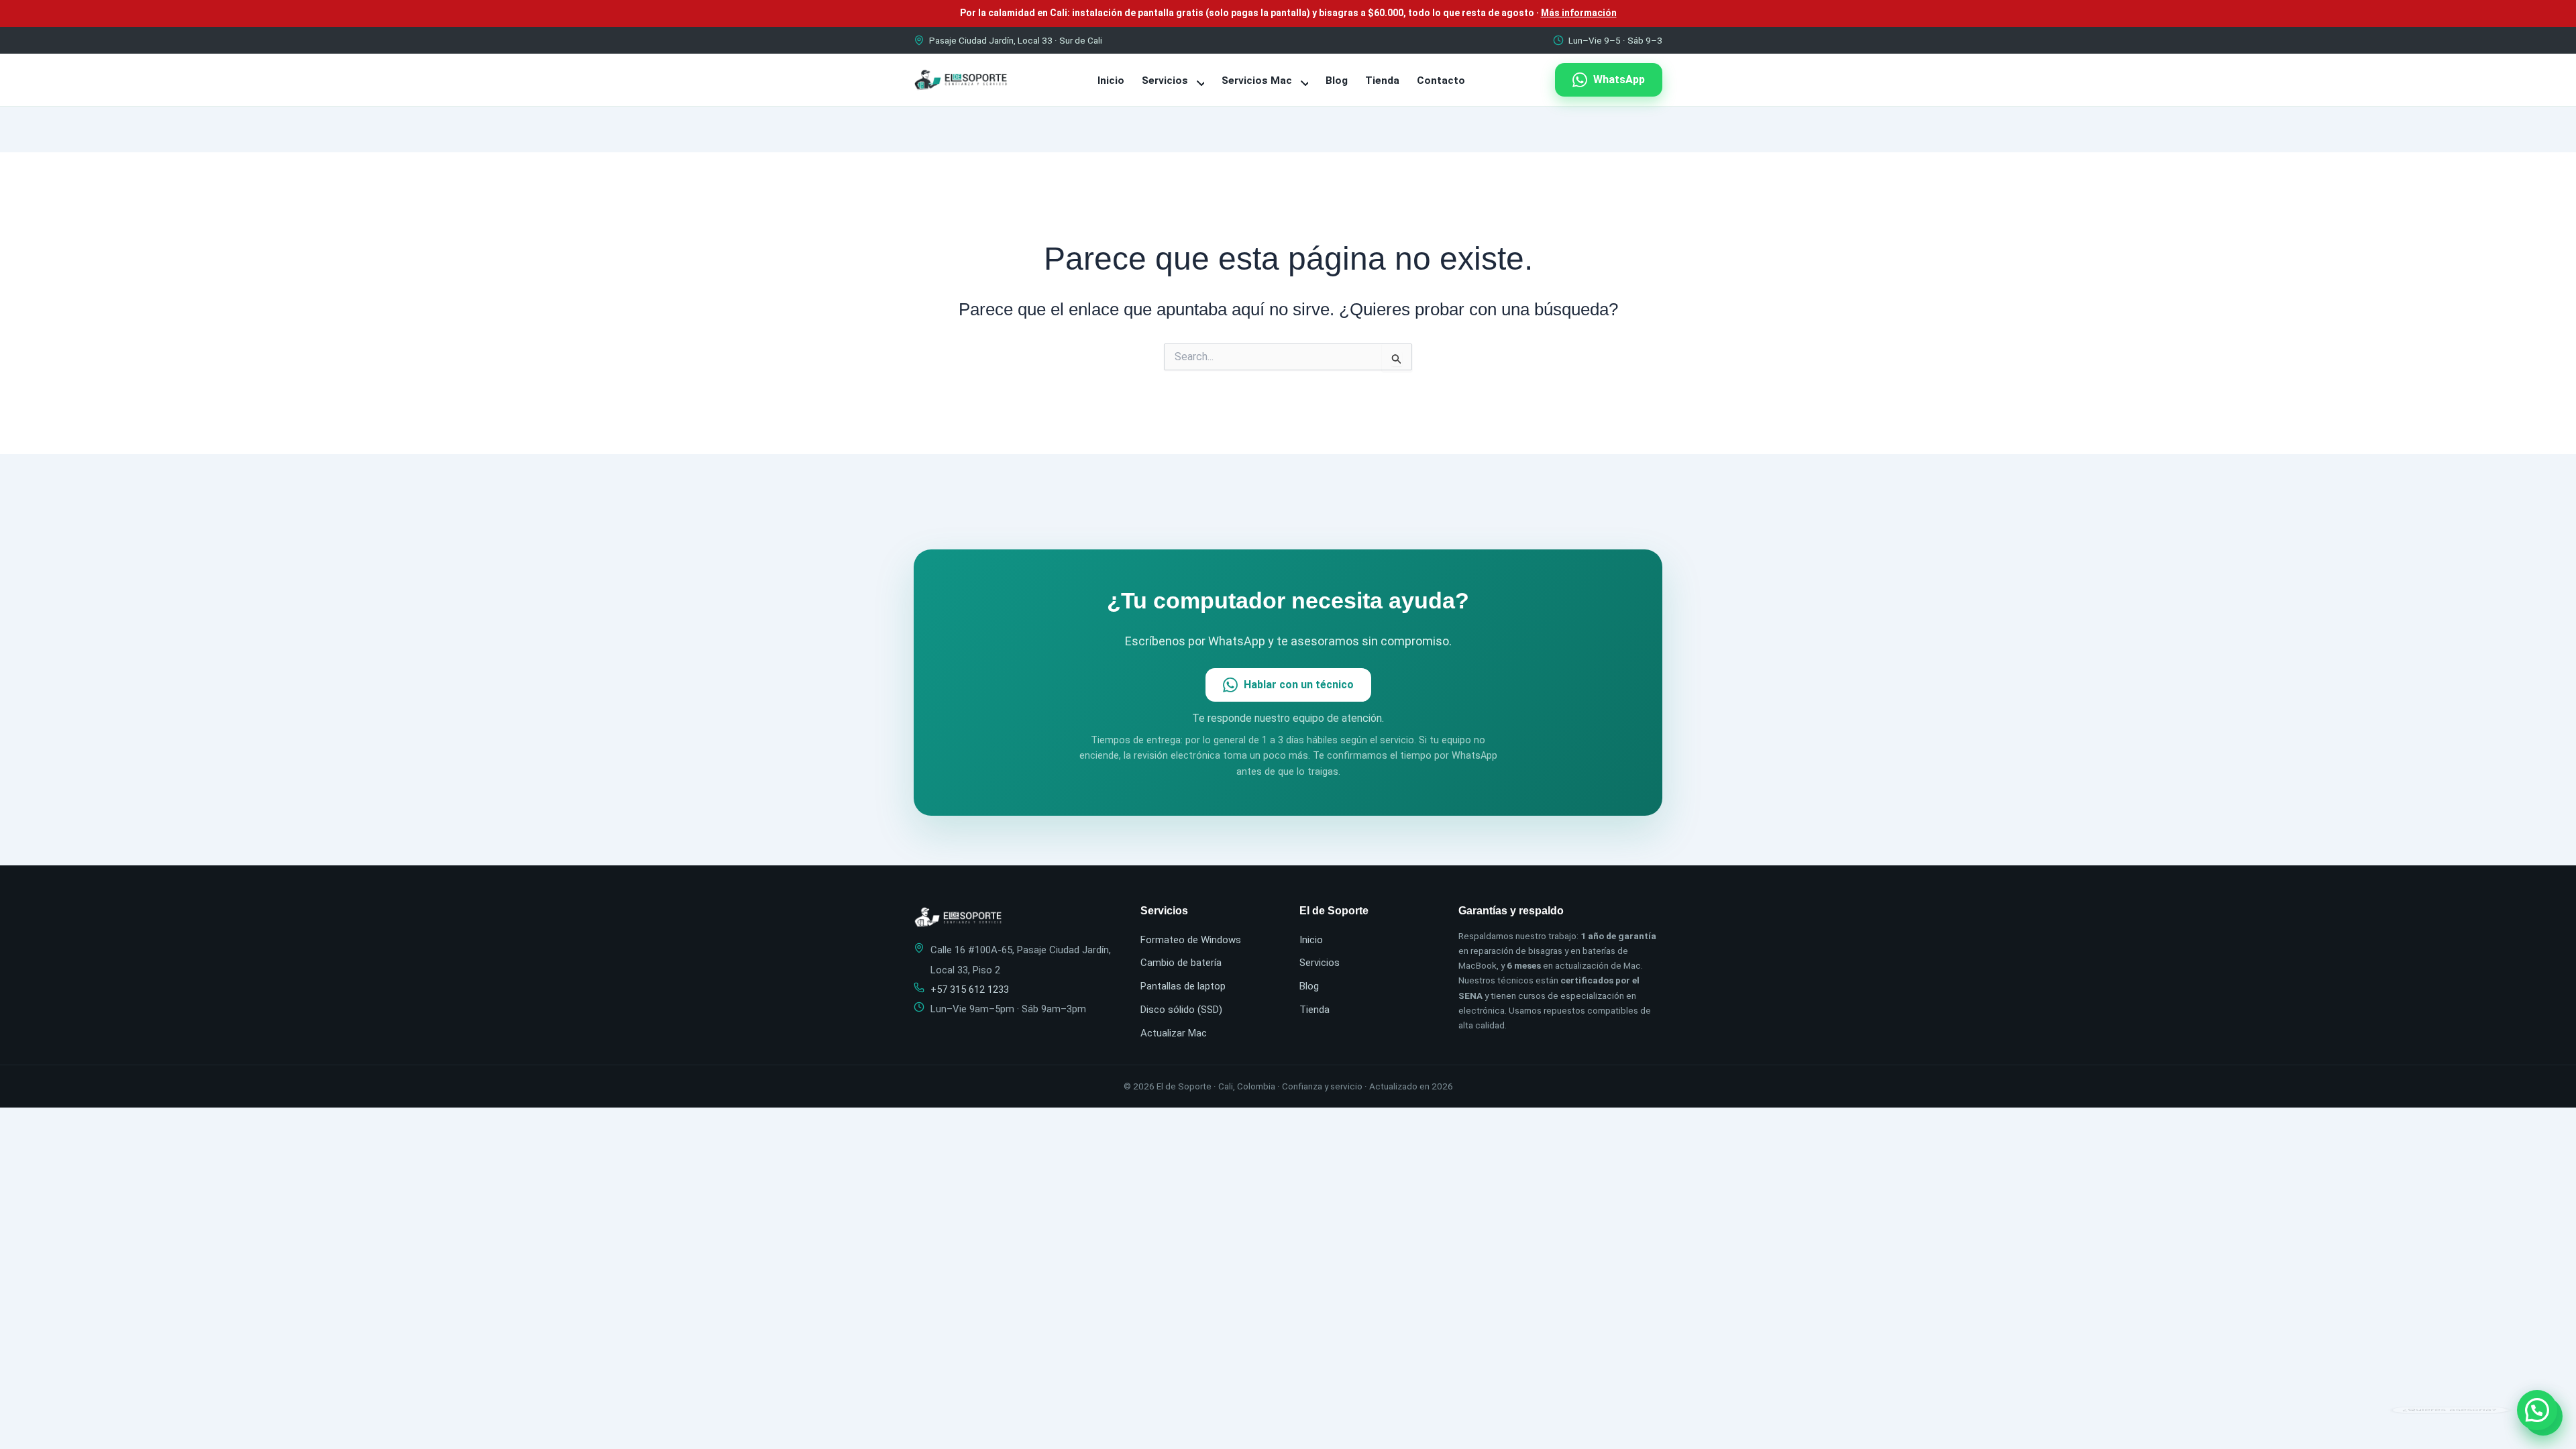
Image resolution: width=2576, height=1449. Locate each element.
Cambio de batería (1181, 963)
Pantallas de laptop (1183, 986)
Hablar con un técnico (1299, 685)
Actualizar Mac (1174, 1033)
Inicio (1111, 80)
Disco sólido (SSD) (1181, 1010)
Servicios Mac (1258, 80)
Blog (1337, 80)
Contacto (1441, 80)
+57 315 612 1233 (970, 989)
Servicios (1166, 80)
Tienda (1382, 80)
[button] (2537, 1410)
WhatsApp (1619, 79)
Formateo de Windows (1191, 940)
